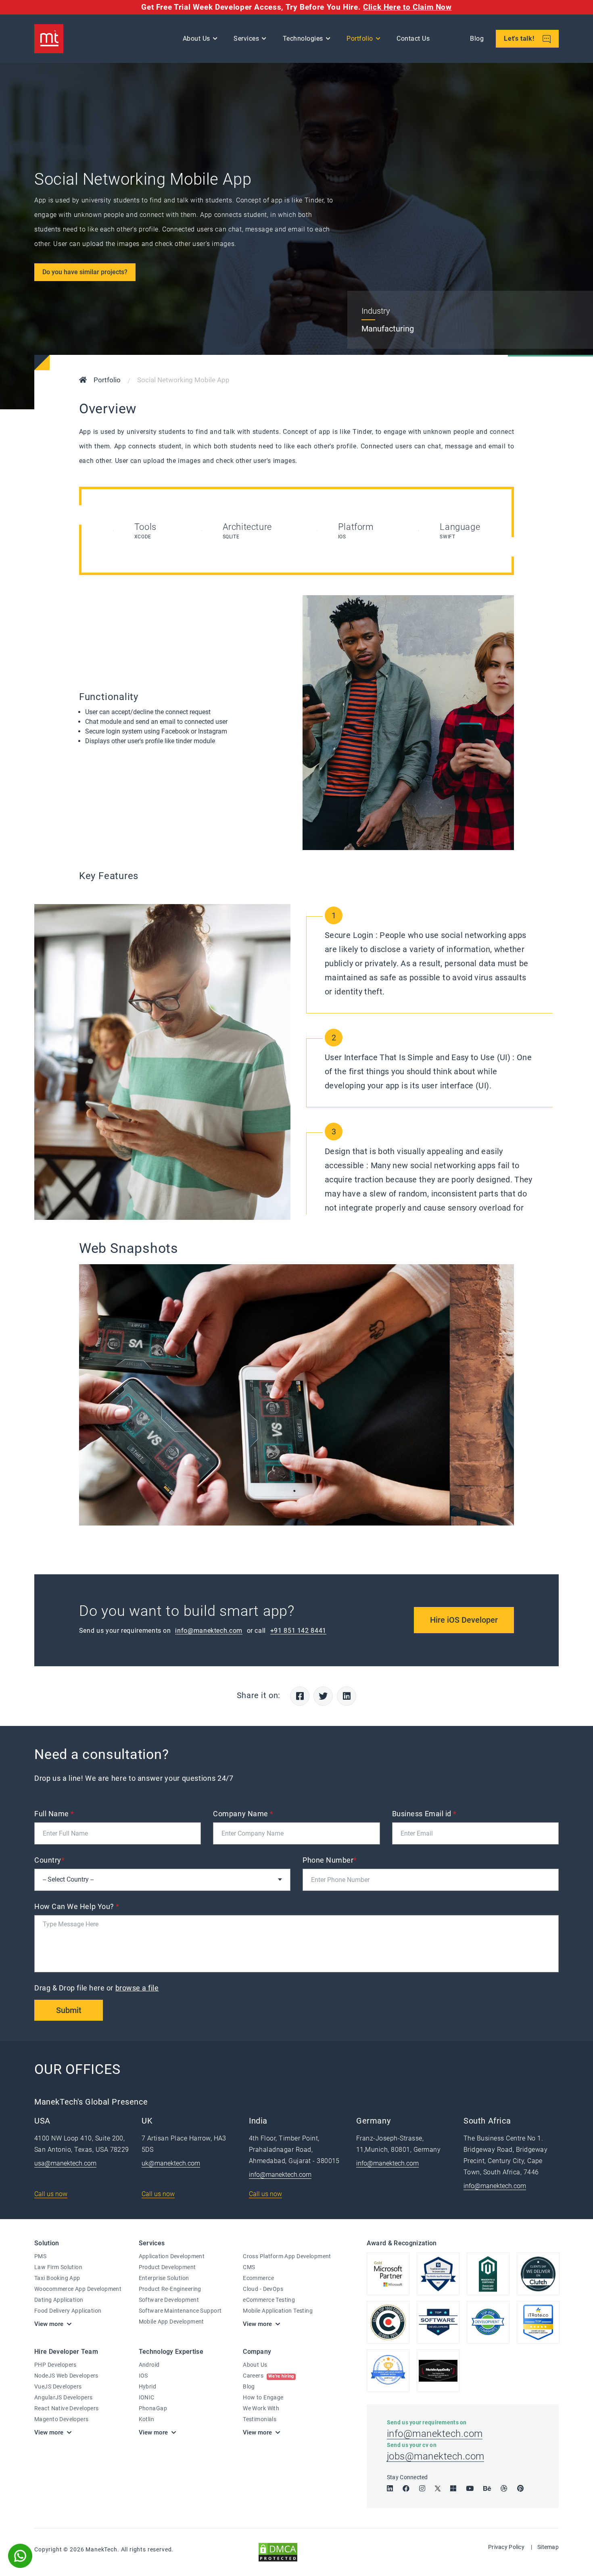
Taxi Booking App (57, 2278)
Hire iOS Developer (464, 1620)
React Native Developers (67, 2408)
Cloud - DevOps (263, 2289)
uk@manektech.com (171, 2163)
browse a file (137, 1988)
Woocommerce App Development (78, 2289)
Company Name (243, 1814)
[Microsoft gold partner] (388, 2274)
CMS (249, 2267)
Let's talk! (520, 39)
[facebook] (406, 2488)
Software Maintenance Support (180, 2311)
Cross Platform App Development (287, 2256)
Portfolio (360, 39)
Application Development (172, 2256)
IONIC (147, 2397)
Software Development (169, 2300)
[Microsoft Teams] (453, 2488)
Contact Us (413, 39)
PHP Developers (55, 2365)
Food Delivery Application (68, 2311)
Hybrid (148, 2386)
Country (49, 1860)
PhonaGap (153, 2408)
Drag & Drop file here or (97, 1988)
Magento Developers (62, 2419)
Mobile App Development (171, 2322)
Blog (477, 39)
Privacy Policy (506, 2547)
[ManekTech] (49, 39)
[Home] (83, 381)
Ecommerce (258, 2278)
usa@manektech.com (65, 2163)
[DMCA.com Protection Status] (278, 2552)
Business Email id (424, 1814)
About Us (255, 2365)
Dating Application (59, 2300)
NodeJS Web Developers (66, 2376)
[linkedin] (390, 2488)
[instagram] (422, 2488)
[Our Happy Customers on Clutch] (538, 2274)
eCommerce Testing (269, 2300)
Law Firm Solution (58, 2267)
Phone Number (330, 1860)
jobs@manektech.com (436, 2456)
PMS (40, 2256)
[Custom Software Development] (538, 2322)
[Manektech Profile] (388, 2371)
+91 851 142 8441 (298, 1631)
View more (49, 2324)
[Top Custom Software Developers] (438, 2274)
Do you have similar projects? (85, 272)
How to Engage (263, 2397)
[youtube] (470, 2488)
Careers (268, 2376)
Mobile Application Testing (278, 2311)
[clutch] (388, 2322)
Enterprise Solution (164, 2278)
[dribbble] (504, 2488)
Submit (69, 2010)
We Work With (261, 2408)
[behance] (487, 2488)
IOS (143, 2376)
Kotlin (147, 2419)
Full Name (54, 1814)
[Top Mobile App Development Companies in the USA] (438, 2371)
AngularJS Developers (63, 2397)
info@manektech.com (209, 1631)
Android (149, 2365)
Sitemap (548, 2547)
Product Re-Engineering (170, 2289)
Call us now (51, 2194)
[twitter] (438, 2488)
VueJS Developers (58, 2386)
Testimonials (260, 2419)
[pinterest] (520, 2488)
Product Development (167, 2267)
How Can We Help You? (77, 1906)
